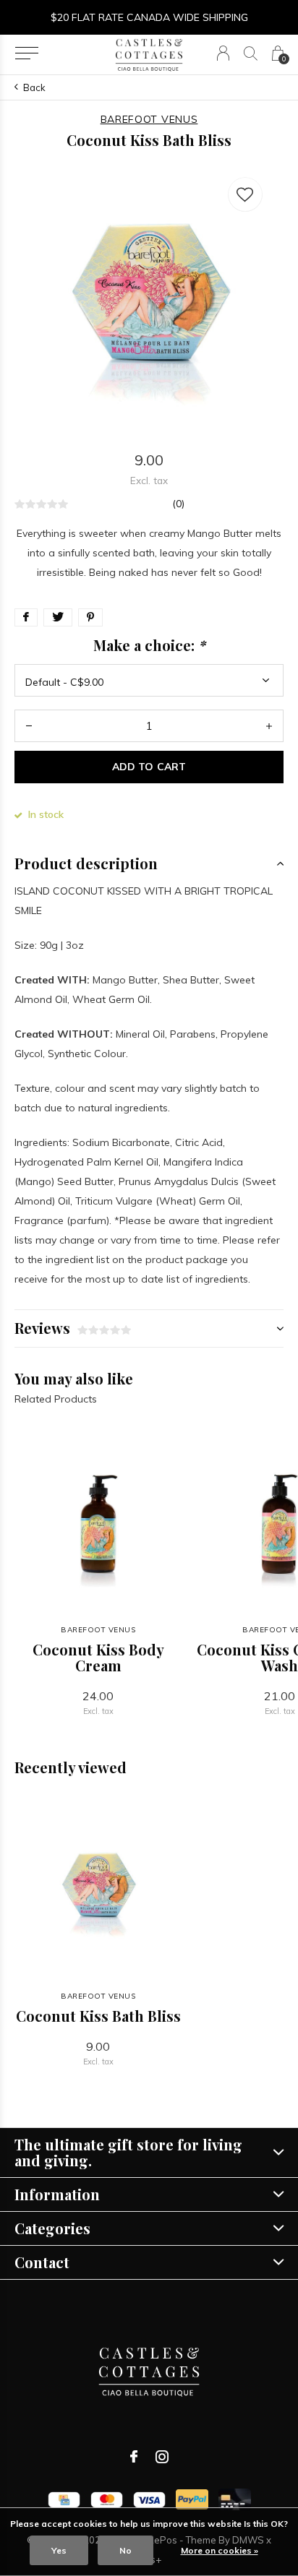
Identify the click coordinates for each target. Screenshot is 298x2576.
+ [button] (269, 726)
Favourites (245, 194)
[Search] (251, 53)
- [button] (29, 726)
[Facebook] (134, 2457)
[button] (26, 53)
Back (34, 87)
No (125, 2550)
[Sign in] (223, 53)
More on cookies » (220, 2550)
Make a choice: (149, 645)
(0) (178, 504)
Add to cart (149, 767)
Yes (59, 2550)
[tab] (149, 863)
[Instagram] (162, 2457)
